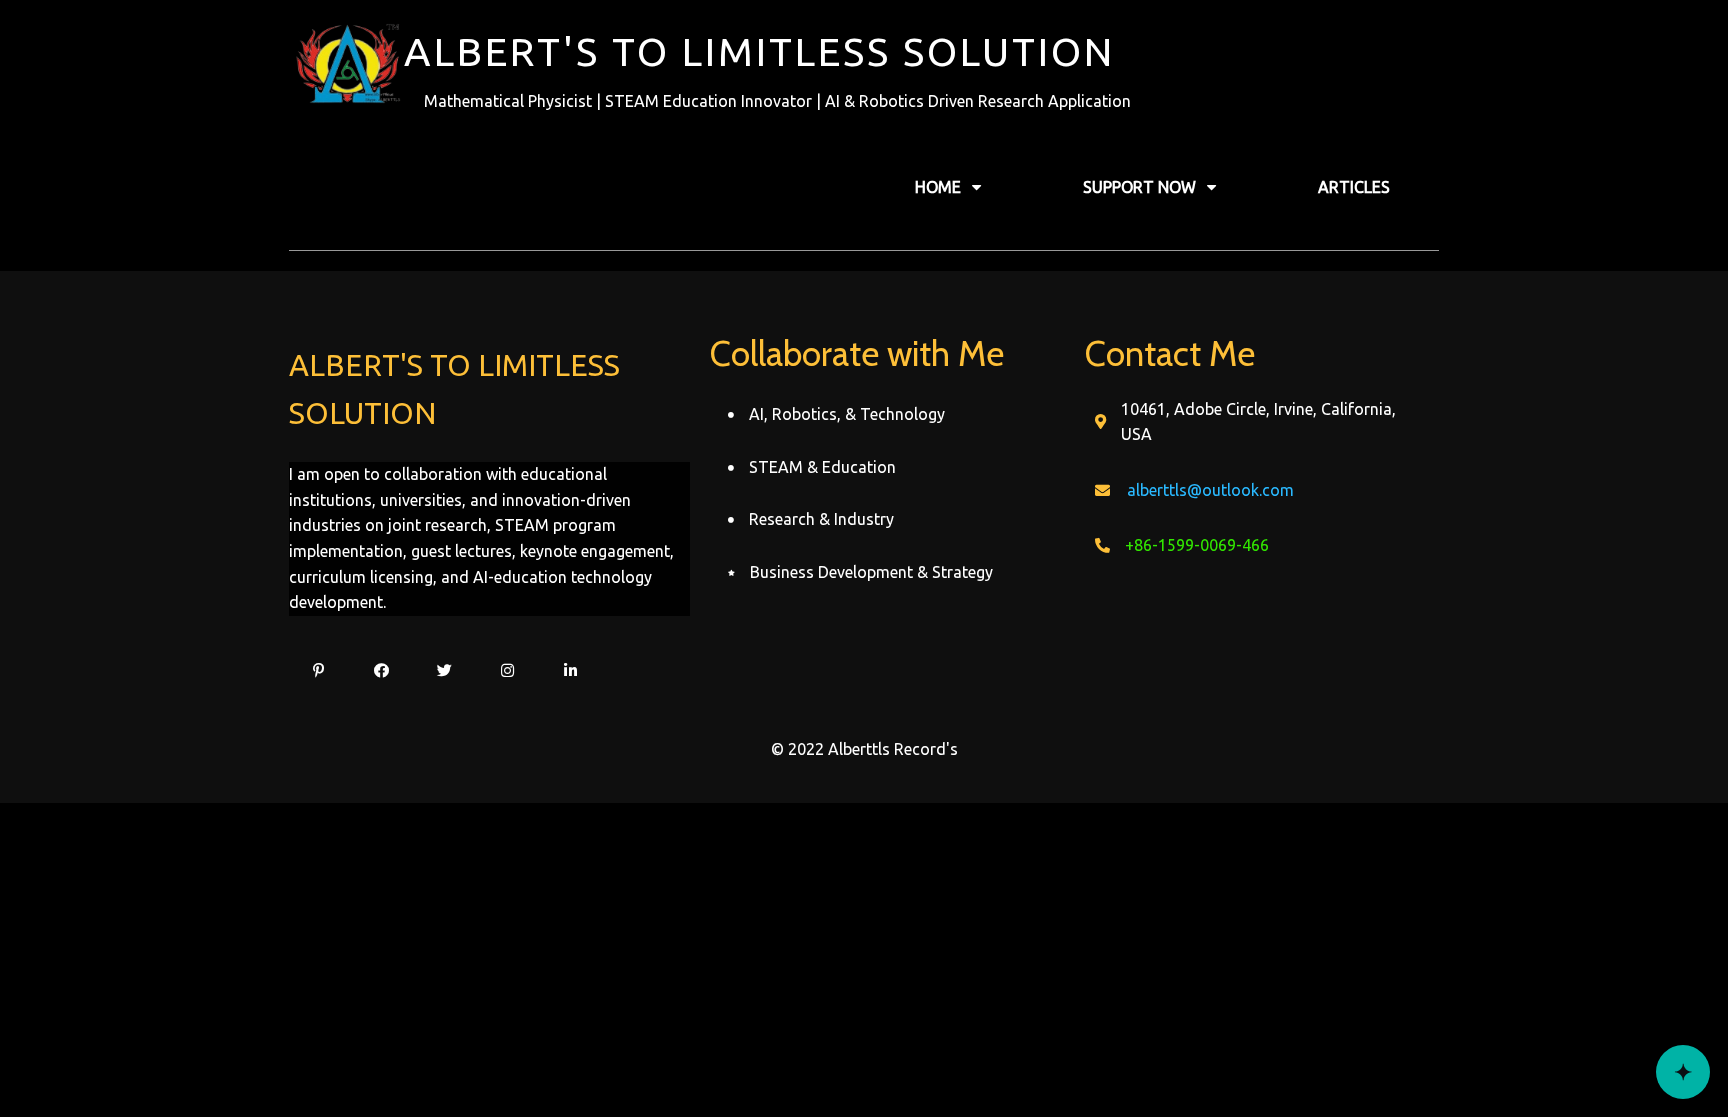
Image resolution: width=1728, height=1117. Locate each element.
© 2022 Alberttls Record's (864, 749)
